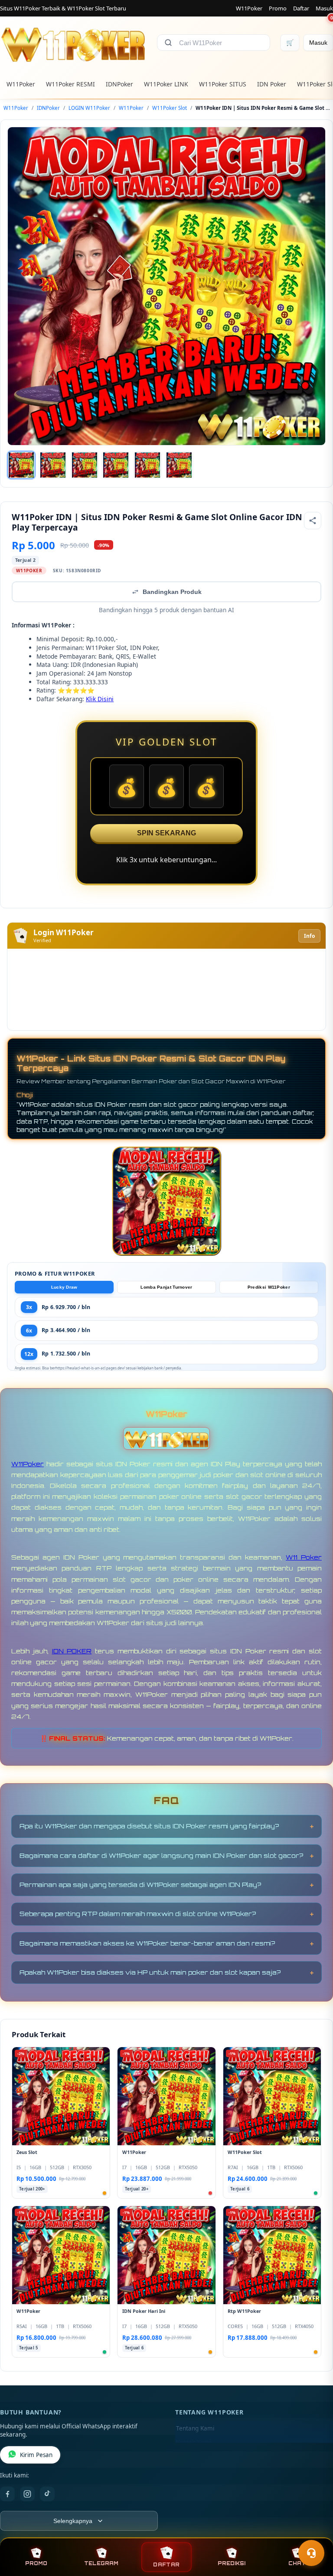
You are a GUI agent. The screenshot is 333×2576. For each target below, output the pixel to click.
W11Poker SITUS (223, 84)
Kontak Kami (193, 2442)
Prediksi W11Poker (269, 1287)
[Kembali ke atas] (314, 2532)
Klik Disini (100, 699)
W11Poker (249, 8)
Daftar (301, 8)
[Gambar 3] (85, 465)
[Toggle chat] (311, 2553)
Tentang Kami (195, 2428)
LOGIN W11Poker (89, 108)
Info (309, 936)
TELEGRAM (101, 2563)
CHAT (297, 2563)
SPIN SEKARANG (166, 833)
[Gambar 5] (147, 465)
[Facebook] (7, 2494)
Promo (278, 8)
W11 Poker (304, 1557)
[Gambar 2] (53, 465)
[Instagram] (27, 2494)
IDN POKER (72, 1651)
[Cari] (168, 43)
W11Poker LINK (166, 84)
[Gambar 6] (179, 465)
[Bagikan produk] (313, 521)
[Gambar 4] (116, 465)
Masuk (324, 8)
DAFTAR (166, 2564)
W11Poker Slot (170, 108)
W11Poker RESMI (70, 84)
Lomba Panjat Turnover (166, 1287)
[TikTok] (47, 2494)
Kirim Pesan (36, 2455)
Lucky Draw (64, 1287)
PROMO (36, 2563)
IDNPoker (119, 84)
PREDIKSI (232, 2563)
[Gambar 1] (21, 465)
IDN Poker (272, 84)
